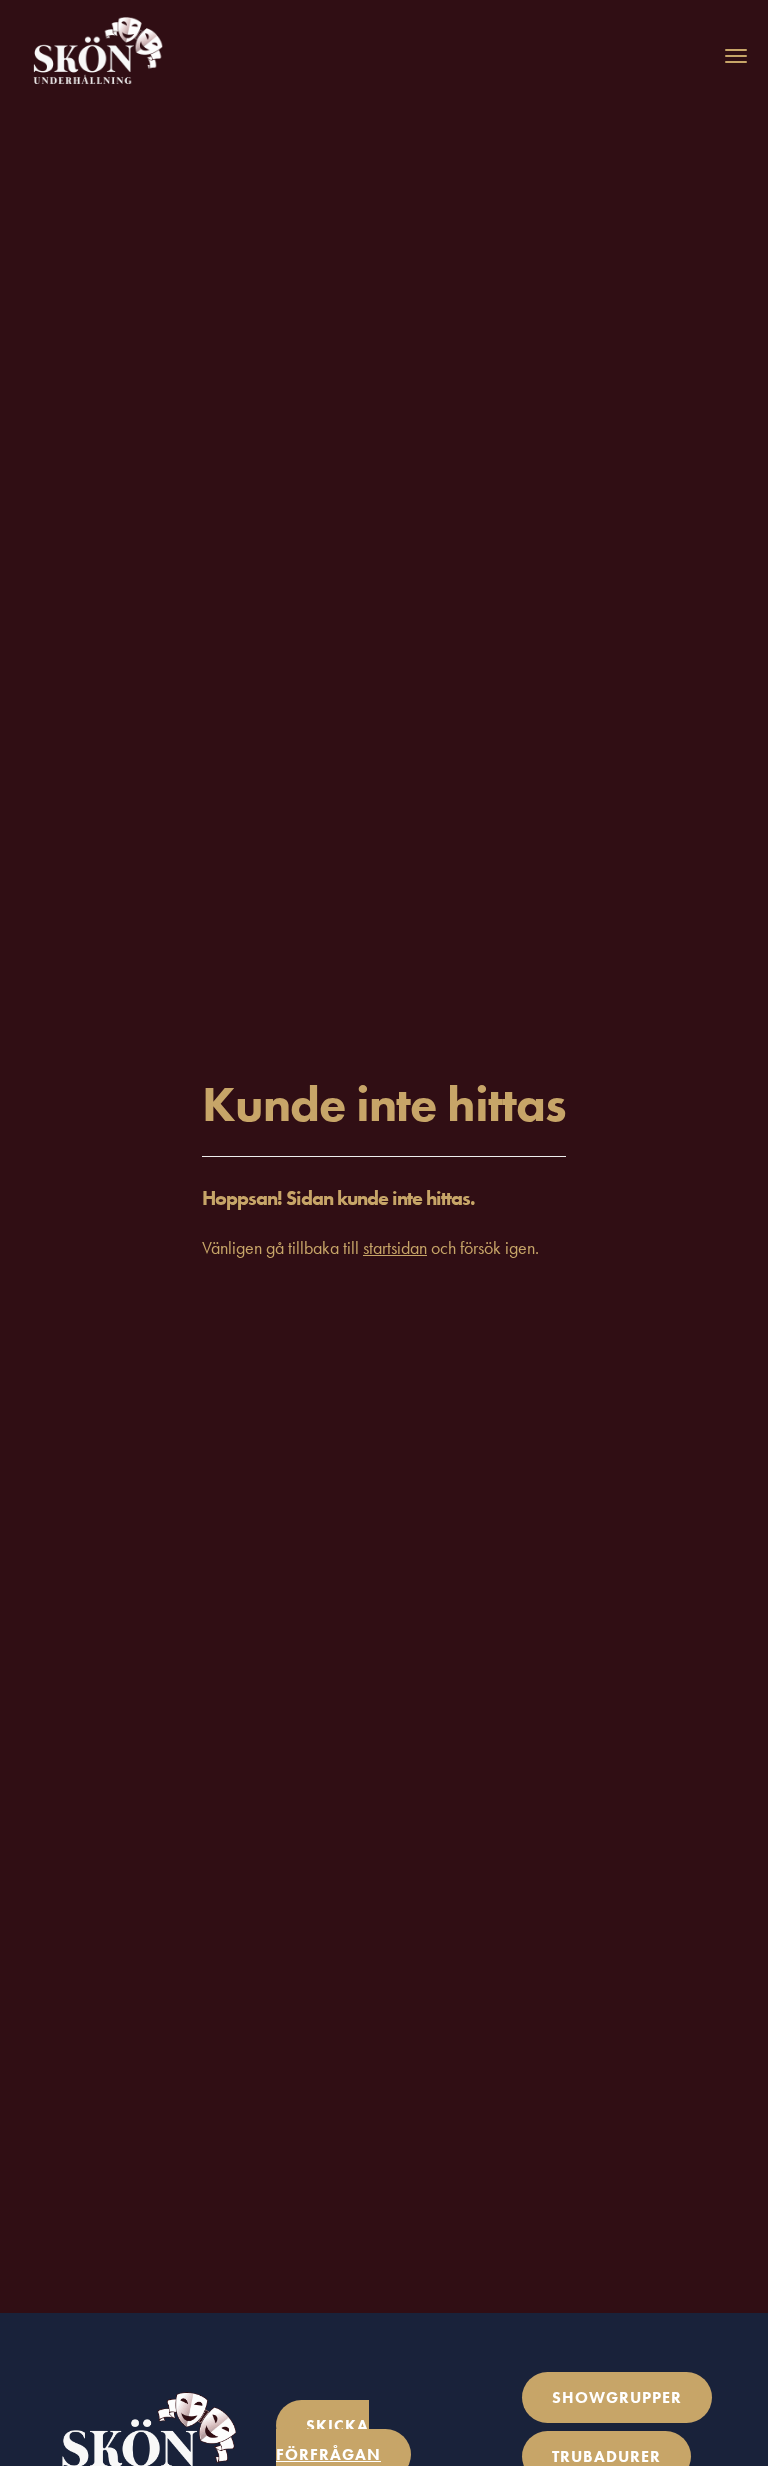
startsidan (395, 1247)
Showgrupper (617, 2397)
